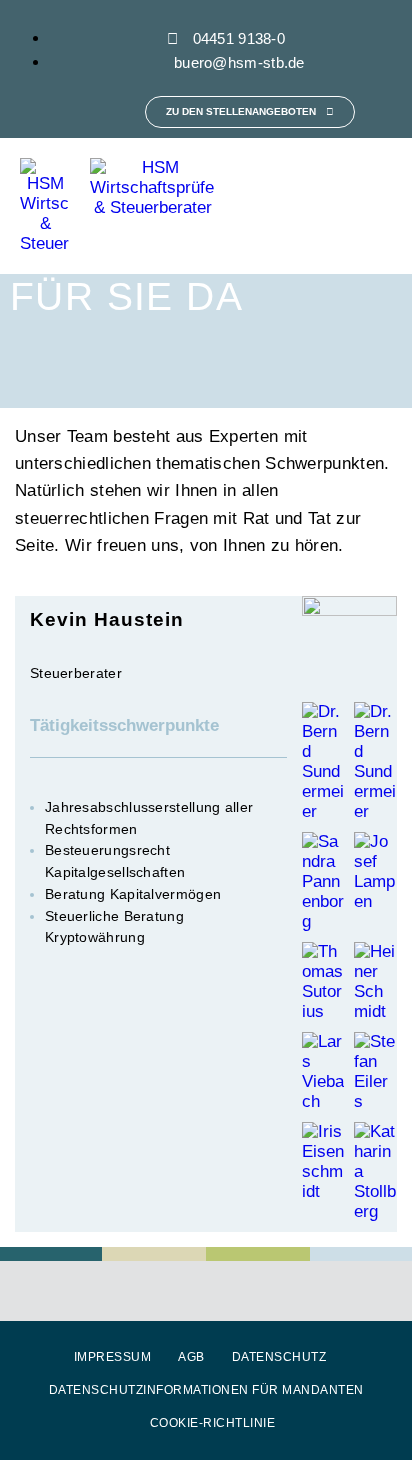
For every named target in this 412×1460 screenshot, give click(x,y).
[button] (383, 206)
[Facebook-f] (69, 112)
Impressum (113, 1357)
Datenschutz (279, 1357)
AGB (191, 1357)
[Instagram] (113, 112)
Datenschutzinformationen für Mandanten (206, 1390)
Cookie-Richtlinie (213, 1423)
